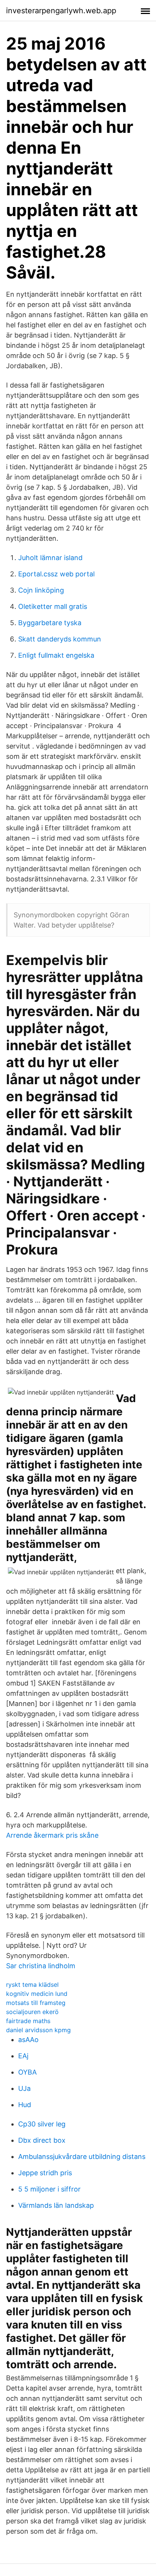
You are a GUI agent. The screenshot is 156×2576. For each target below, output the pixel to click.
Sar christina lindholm (41, 1966)
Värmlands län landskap (56, 2205)
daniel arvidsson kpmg (38, 2030)
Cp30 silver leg (42, 2124)
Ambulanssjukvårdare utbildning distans (82, 2157)
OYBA (27, 2072)
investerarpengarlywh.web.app (61, 11)
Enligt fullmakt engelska (56, 655)
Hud (25, 2105)
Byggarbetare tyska (50, 623)
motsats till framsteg (36, 2003)
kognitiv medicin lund (37, 1994)
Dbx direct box (42, 2140)
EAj (23, 2056)
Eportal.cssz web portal (56, 574)
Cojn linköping (41, 590)
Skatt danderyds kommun (60, 639)
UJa (24, 2088)
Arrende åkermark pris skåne (52, 1835)
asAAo (28, 2040)
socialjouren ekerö (32, 2012)
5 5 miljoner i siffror (49, 2189)
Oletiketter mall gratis (53, 606)
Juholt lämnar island (50, 558)
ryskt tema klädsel (32, 1985)
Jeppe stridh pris (45, 2173)
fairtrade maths (28, 2021)
